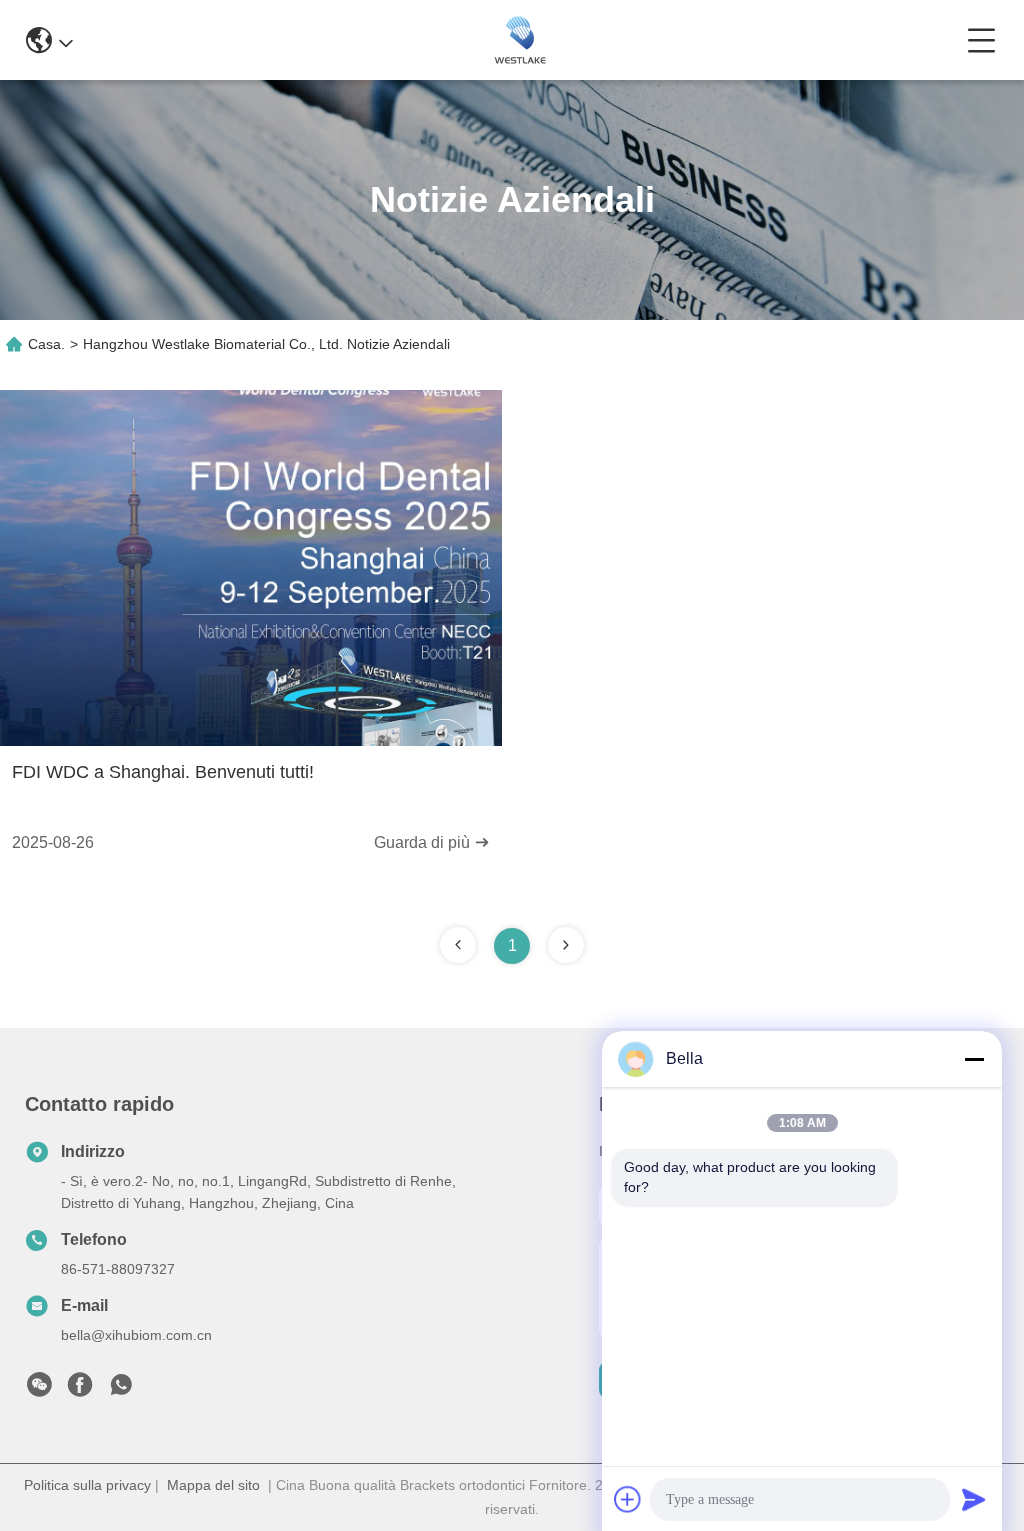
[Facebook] (80, 1390)
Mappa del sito (213, 1485)
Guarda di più (424, 842)
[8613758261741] (121, 1390)
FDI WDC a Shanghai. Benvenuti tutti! (163, 772)
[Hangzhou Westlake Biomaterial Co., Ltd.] (520, 40)
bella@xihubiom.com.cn (136, 1335)
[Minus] (974, 1059)
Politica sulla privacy (87, 1485)
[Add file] (628, 1499)
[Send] (974, 1499)
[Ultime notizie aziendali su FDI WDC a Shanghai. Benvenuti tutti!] (251, 741)
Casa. (46, 344)
